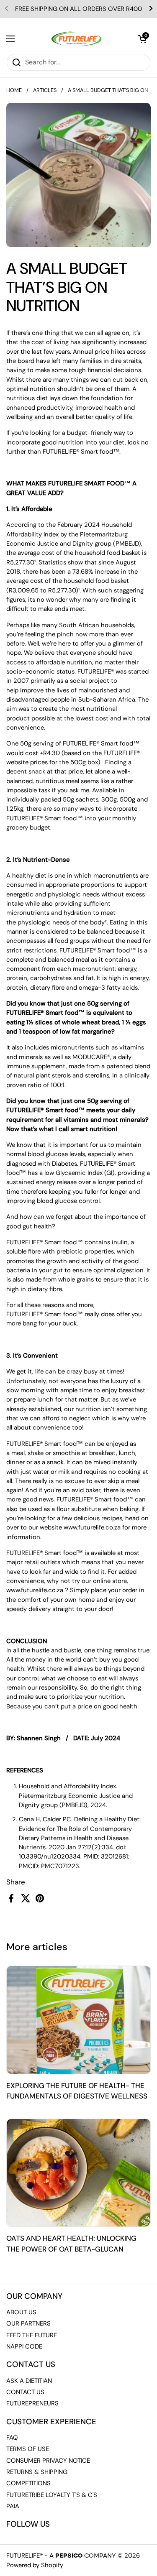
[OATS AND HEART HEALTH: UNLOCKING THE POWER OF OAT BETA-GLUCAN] (78, 2173)
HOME (14, 90)
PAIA (13, 2506)
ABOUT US (21, 2312)
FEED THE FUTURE (32, 2335)
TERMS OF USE (28, 2449)
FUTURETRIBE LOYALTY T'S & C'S (52, 2495)
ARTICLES (45, 90)
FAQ (12, 2438)
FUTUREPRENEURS (32, 2403)
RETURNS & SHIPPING (37, 2472)
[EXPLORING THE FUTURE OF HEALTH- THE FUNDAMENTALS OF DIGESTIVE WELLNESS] (78, 2020)
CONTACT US (25, 2392)
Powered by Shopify (35, 2565)
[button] (142, 39)
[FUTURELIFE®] (77, 39)
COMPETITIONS (28, 2483)
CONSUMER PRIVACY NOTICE (48, 2461)
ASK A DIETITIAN (29, 2381)
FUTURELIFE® (24, 2556)
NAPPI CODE (24, 2346)
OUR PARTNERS (28, 2323)
